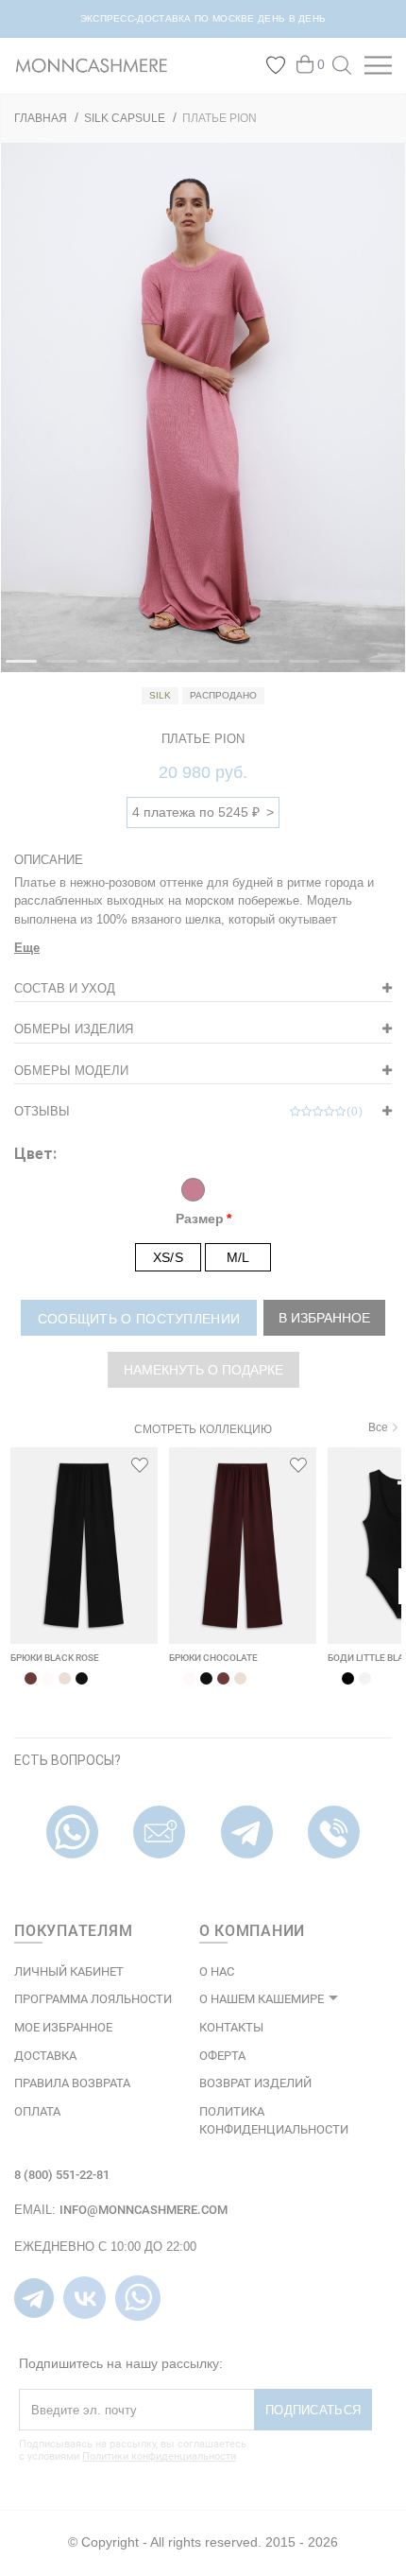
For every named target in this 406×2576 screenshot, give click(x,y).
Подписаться (313, 2410)
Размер (200, 1219)
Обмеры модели (71, 1071)
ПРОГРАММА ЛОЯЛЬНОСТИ (93, 1999)
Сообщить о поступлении (139, 1319)
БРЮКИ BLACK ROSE (55, 1658)
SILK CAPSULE (125, 118)
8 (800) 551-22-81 (62, 2175)
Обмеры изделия (74, 1029)
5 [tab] (177, 669)
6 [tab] (217, 669)
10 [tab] (379, 669)
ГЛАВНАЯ (41, 118)
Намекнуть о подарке (203, 1370)
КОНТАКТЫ (231, 2027)
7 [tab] (258, 669)
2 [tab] (56, 669)
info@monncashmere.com (144, 2210)
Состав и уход (65, 988)
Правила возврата (72, 2083)
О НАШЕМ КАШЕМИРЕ (262, 1999)
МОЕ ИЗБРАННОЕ (63, 2027)
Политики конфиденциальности (159, 2456)
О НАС (217, 1971)
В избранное (324, 1318)
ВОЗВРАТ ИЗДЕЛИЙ (255, 2083)
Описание (49, 860)
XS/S (168, 1257)
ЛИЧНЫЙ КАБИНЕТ (69, 1971)
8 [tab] (298, 669)
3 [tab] (96, 669)
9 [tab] (338, 669)
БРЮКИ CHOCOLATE (213, 1658)
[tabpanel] (203, 407)
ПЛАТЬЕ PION (220, 118)
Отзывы (189, 1111)
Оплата (37, 2111)
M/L (238, 1257)
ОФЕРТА (222, 2056)
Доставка (45, 2056)
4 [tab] (136, 669)
